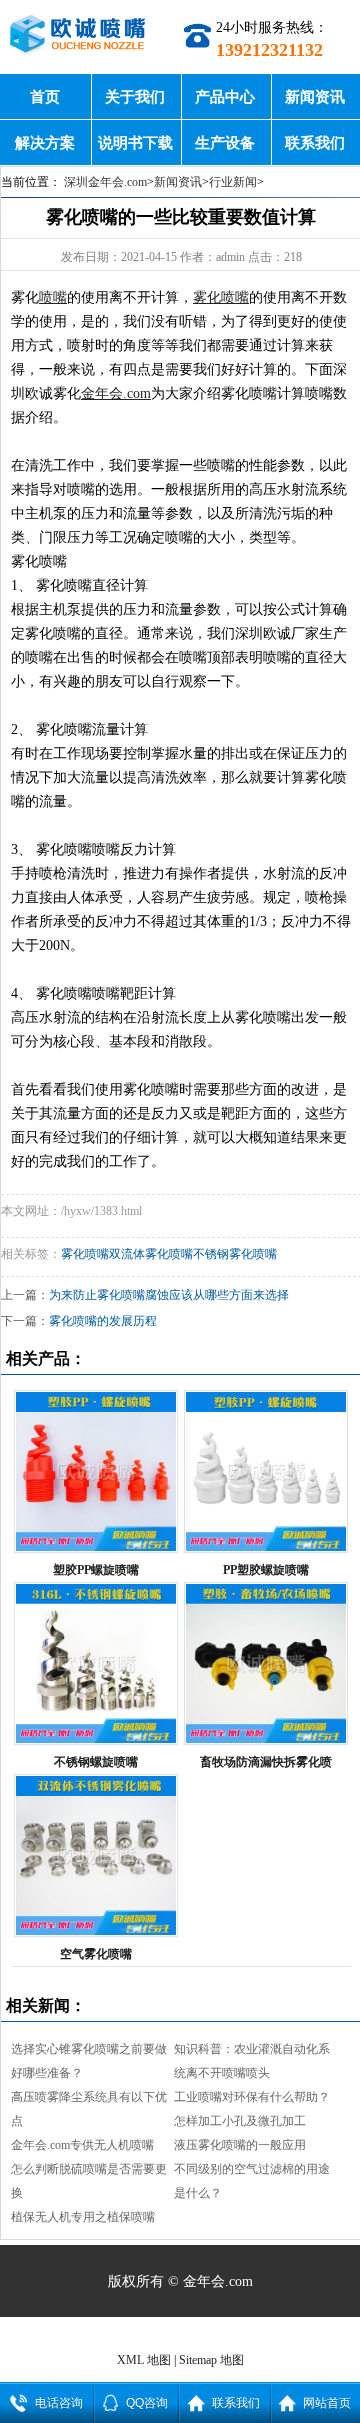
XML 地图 (144, 2360)
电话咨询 (59, 2403)
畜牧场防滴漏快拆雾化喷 (266, 1762)
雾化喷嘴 (85, 1254)
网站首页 (327, 2403)
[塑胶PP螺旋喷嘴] (95, 1471)
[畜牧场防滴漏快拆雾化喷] (265, 1663)
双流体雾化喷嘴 (151, 1254)
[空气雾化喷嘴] (95, 1855)
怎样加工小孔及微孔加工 (240, 2121)
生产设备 (225, 142)
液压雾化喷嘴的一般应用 (240, 2145)
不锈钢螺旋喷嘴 (96, 1762)
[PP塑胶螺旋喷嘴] (265, 1471)
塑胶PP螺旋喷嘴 (96, 1570)
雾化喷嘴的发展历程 (103, 1321)
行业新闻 (233, 182)
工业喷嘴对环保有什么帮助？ (252, 2097)
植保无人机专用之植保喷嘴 (83, 2217)
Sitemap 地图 (211, 2360)
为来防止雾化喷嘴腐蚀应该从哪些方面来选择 (169, 1295)
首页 (45, 96)
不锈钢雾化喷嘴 (235, 1254)
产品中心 (225, 96)
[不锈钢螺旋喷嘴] (95, 1663)
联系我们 (315, 142)
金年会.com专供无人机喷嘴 (82, 2145)
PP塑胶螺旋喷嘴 (266, 1570)
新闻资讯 (315, 96)
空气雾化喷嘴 (96, 1954)
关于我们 (135, 96)
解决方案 (45, 142)
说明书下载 (135, 142)
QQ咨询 (147, 2403)
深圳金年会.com (105, 182)
